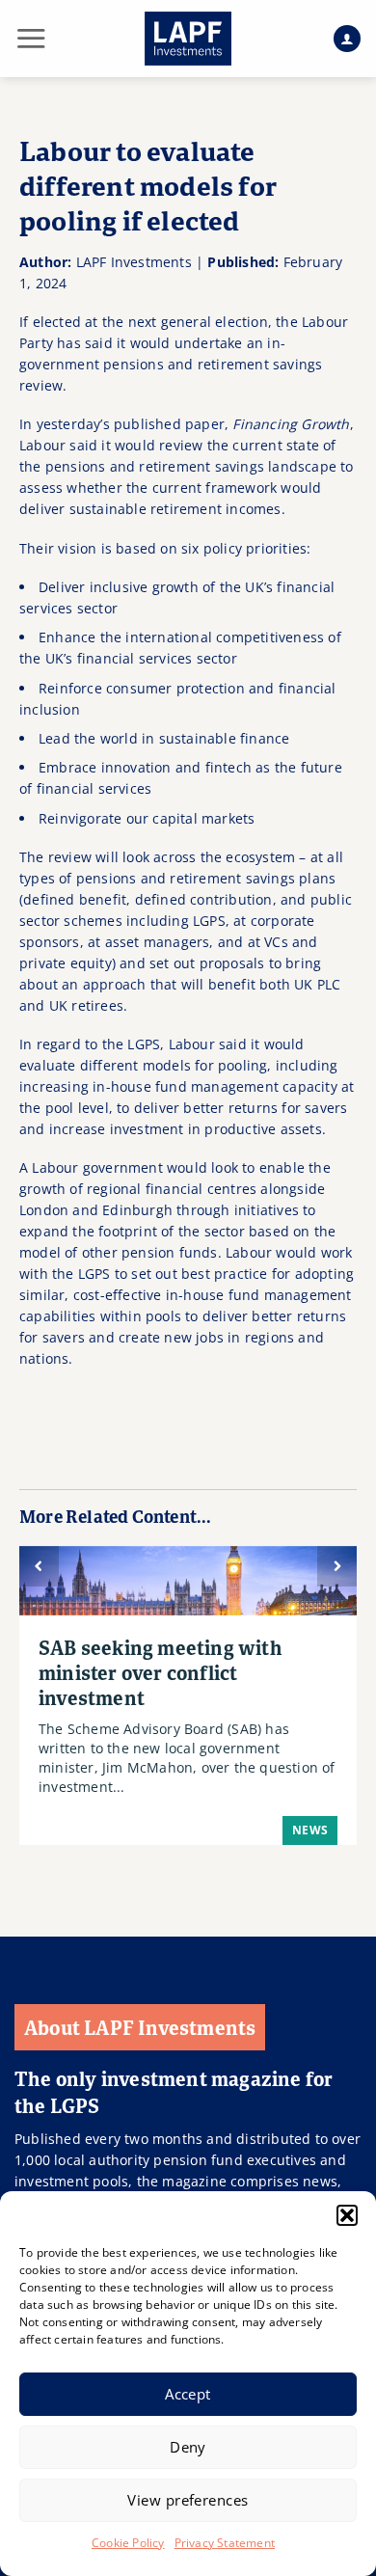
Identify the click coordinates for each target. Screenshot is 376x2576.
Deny (188, 2447)
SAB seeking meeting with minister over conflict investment (161, 1672)
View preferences (188, 2500)
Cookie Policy (128, 2543)
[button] (347, 2215)
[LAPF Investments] (188, 39)
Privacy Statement (225, 2543)
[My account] (347, 39)
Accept (188, 2394)
